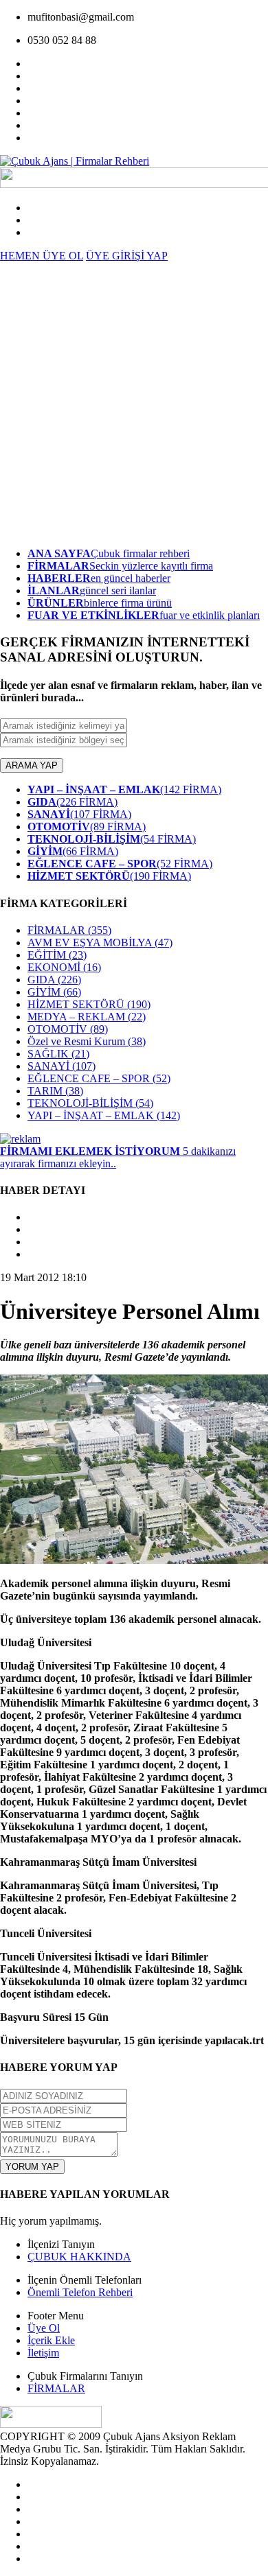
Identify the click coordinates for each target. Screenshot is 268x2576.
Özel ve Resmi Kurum (87, 1041)
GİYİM (54, 992)
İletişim (43, 2353)
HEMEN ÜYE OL (42, 256)
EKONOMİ (64, 967)
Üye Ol (44, 2328)
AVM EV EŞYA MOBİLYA (100, 942)
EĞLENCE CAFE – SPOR (99, 1078)
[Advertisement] (134, 403)
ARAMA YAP (32, 765)
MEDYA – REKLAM (87, 1017)
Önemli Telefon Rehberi (80, 2292)
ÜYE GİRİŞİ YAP (127, 256)
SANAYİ (62, 1066)
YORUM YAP (32, 2167)
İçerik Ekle (51, 2340)
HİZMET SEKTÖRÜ (89, 1004)
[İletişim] (20, 1139)
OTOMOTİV (68, 1029)
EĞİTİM (57, 955)
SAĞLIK (58, 1054)
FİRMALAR (69, 930)
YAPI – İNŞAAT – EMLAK (104, 1115)
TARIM (55, 1091)
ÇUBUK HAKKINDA (79, 2257)
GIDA (54, 980)
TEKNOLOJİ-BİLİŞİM (90, 1103)
